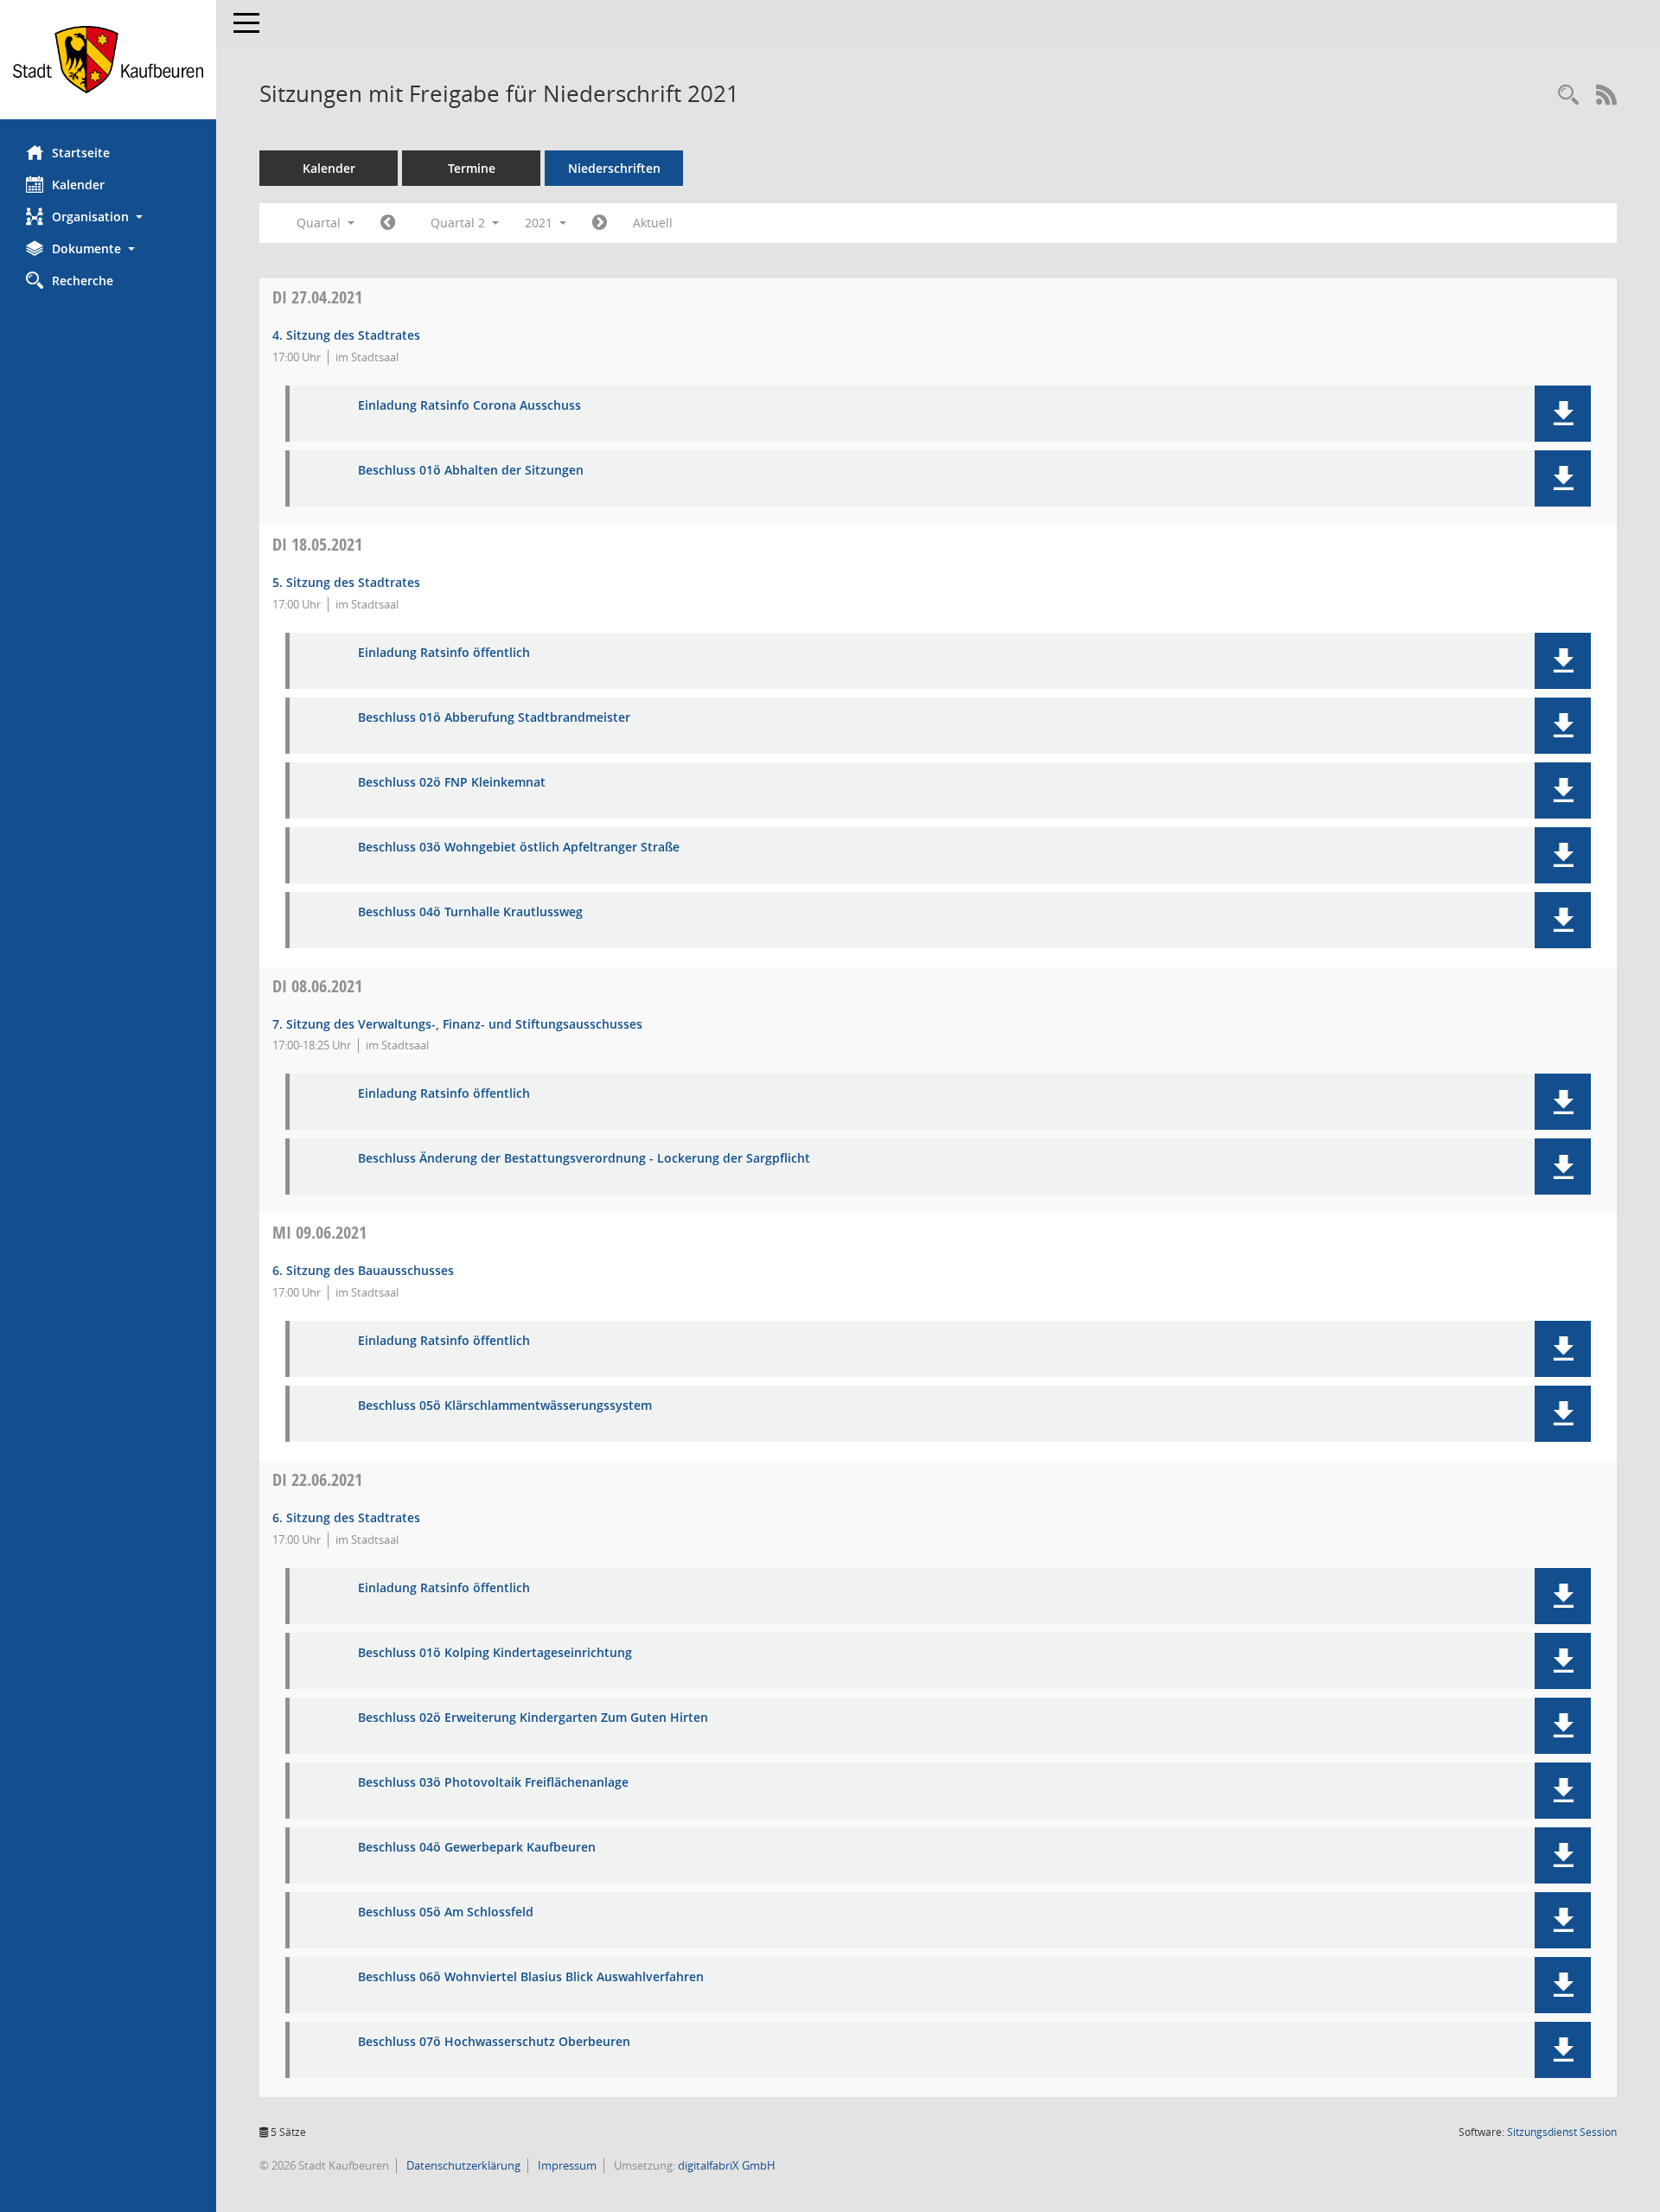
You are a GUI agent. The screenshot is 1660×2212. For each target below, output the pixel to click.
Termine (472, 168)
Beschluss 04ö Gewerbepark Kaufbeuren (477, 1848)
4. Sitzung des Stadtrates (346, 335)
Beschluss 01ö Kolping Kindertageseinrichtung (495, 1653)
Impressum (566, 2165)
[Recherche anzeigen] (1568, 96)
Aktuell (653, 223)
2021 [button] (540, 223)
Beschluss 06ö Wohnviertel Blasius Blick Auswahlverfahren (531, 1977)
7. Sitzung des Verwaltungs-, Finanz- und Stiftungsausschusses (457, 1024)
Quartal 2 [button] (460, 223)
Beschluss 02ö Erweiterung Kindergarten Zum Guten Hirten (533, 1718)
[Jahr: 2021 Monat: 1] (388, 223)
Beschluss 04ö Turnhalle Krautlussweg (470, 912)
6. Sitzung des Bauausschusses (363, 1270)
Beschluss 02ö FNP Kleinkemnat (452, 783)
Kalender (78, 185)
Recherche (83, 280)
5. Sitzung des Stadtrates (346, 582)
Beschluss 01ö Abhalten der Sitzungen (471, 471)
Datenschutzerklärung (462, 2165)
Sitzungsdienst (1562, 2132)
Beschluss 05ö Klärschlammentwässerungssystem (505, 1406)
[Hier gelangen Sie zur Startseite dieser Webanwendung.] (108, 60)
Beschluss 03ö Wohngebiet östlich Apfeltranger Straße (519, 848)
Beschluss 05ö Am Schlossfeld (446, 1912)
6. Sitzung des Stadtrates (346, 1517)
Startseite (81, 153)
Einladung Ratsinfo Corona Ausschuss (469, 406)
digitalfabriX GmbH (727, 2165)
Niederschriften (614, 168)
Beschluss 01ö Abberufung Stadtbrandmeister (494, 718)
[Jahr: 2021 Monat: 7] (600, 223)
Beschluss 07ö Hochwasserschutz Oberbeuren (494, 2042)
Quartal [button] (320, 223)
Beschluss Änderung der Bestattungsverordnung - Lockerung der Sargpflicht (584, 1159)
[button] (108, 217)
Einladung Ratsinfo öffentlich (444, 653)
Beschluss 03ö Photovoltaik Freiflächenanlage (493, 1783)
